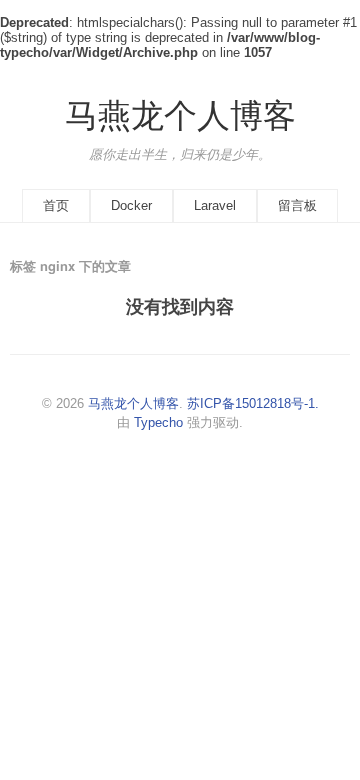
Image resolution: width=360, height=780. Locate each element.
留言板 (297, 205)
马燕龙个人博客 (180, 116)
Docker (131, 205)
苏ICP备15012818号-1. (253, 403)
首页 (56, 205)
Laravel (215, 205)
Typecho (158, 422)
